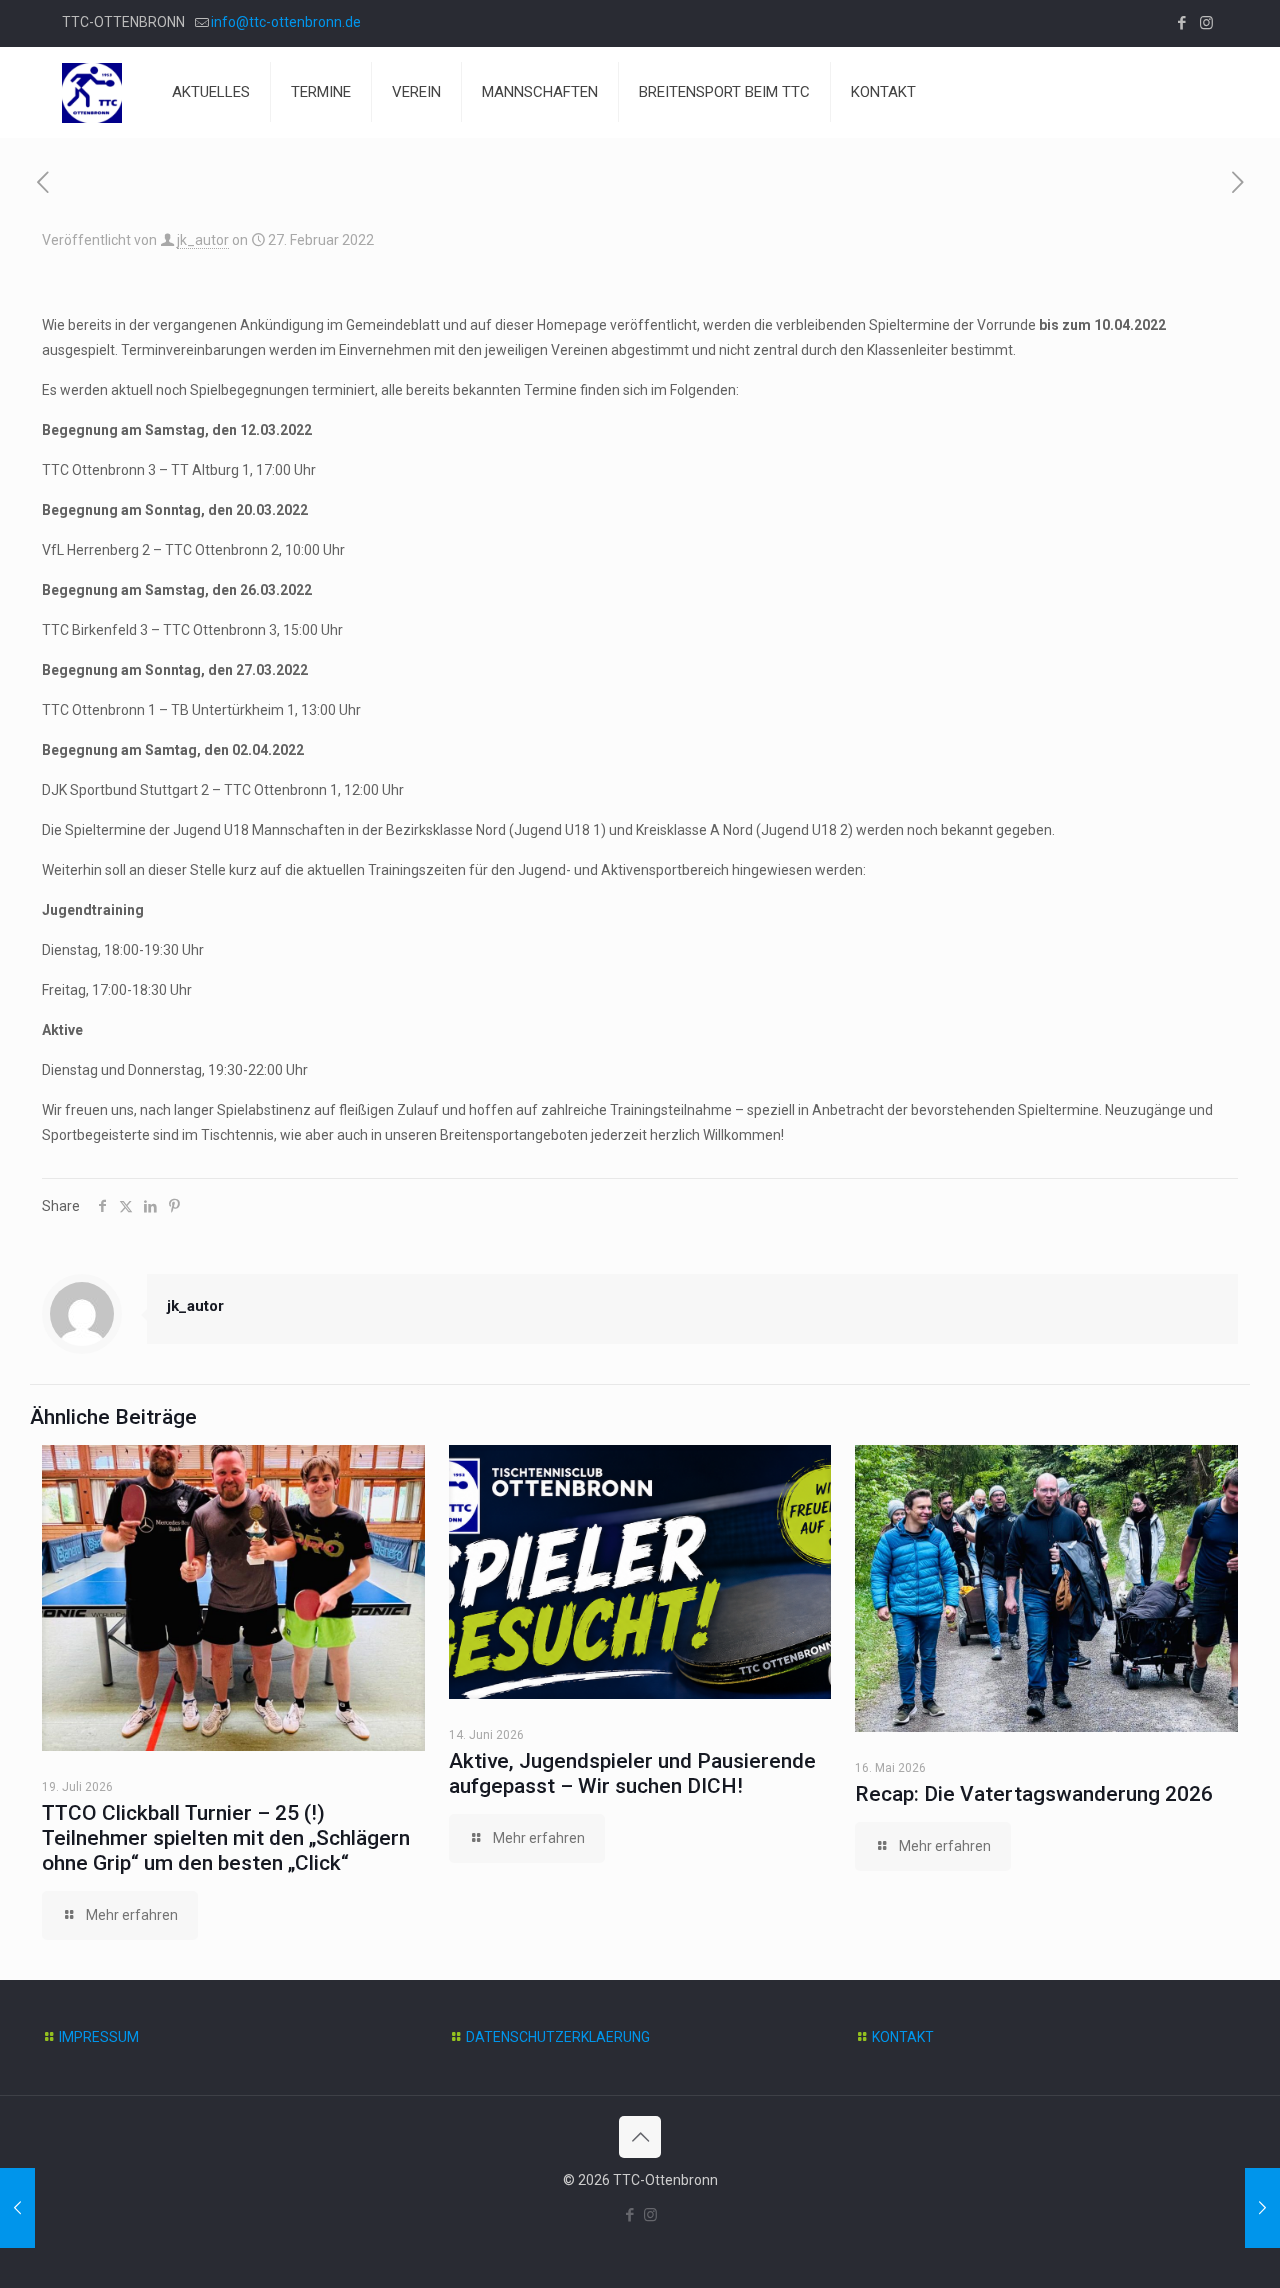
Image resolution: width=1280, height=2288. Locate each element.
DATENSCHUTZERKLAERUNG (558, 2037)
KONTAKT (903, 2037)
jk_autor (203, 240)
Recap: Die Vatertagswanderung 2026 (1034, 1794)
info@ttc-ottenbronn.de (286, 22)
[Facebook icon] (1181, 23)
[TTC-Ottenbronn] (92, 92)
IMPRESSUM (99, 2037)
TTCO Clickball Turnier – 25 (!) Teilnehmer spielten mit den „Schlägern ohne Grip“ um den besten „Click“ (226, 1838)
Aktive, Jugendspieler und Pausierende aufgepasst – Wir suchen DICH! (632, 1773)
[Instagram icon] (1206, 23)
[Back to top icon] (640, 2137)
